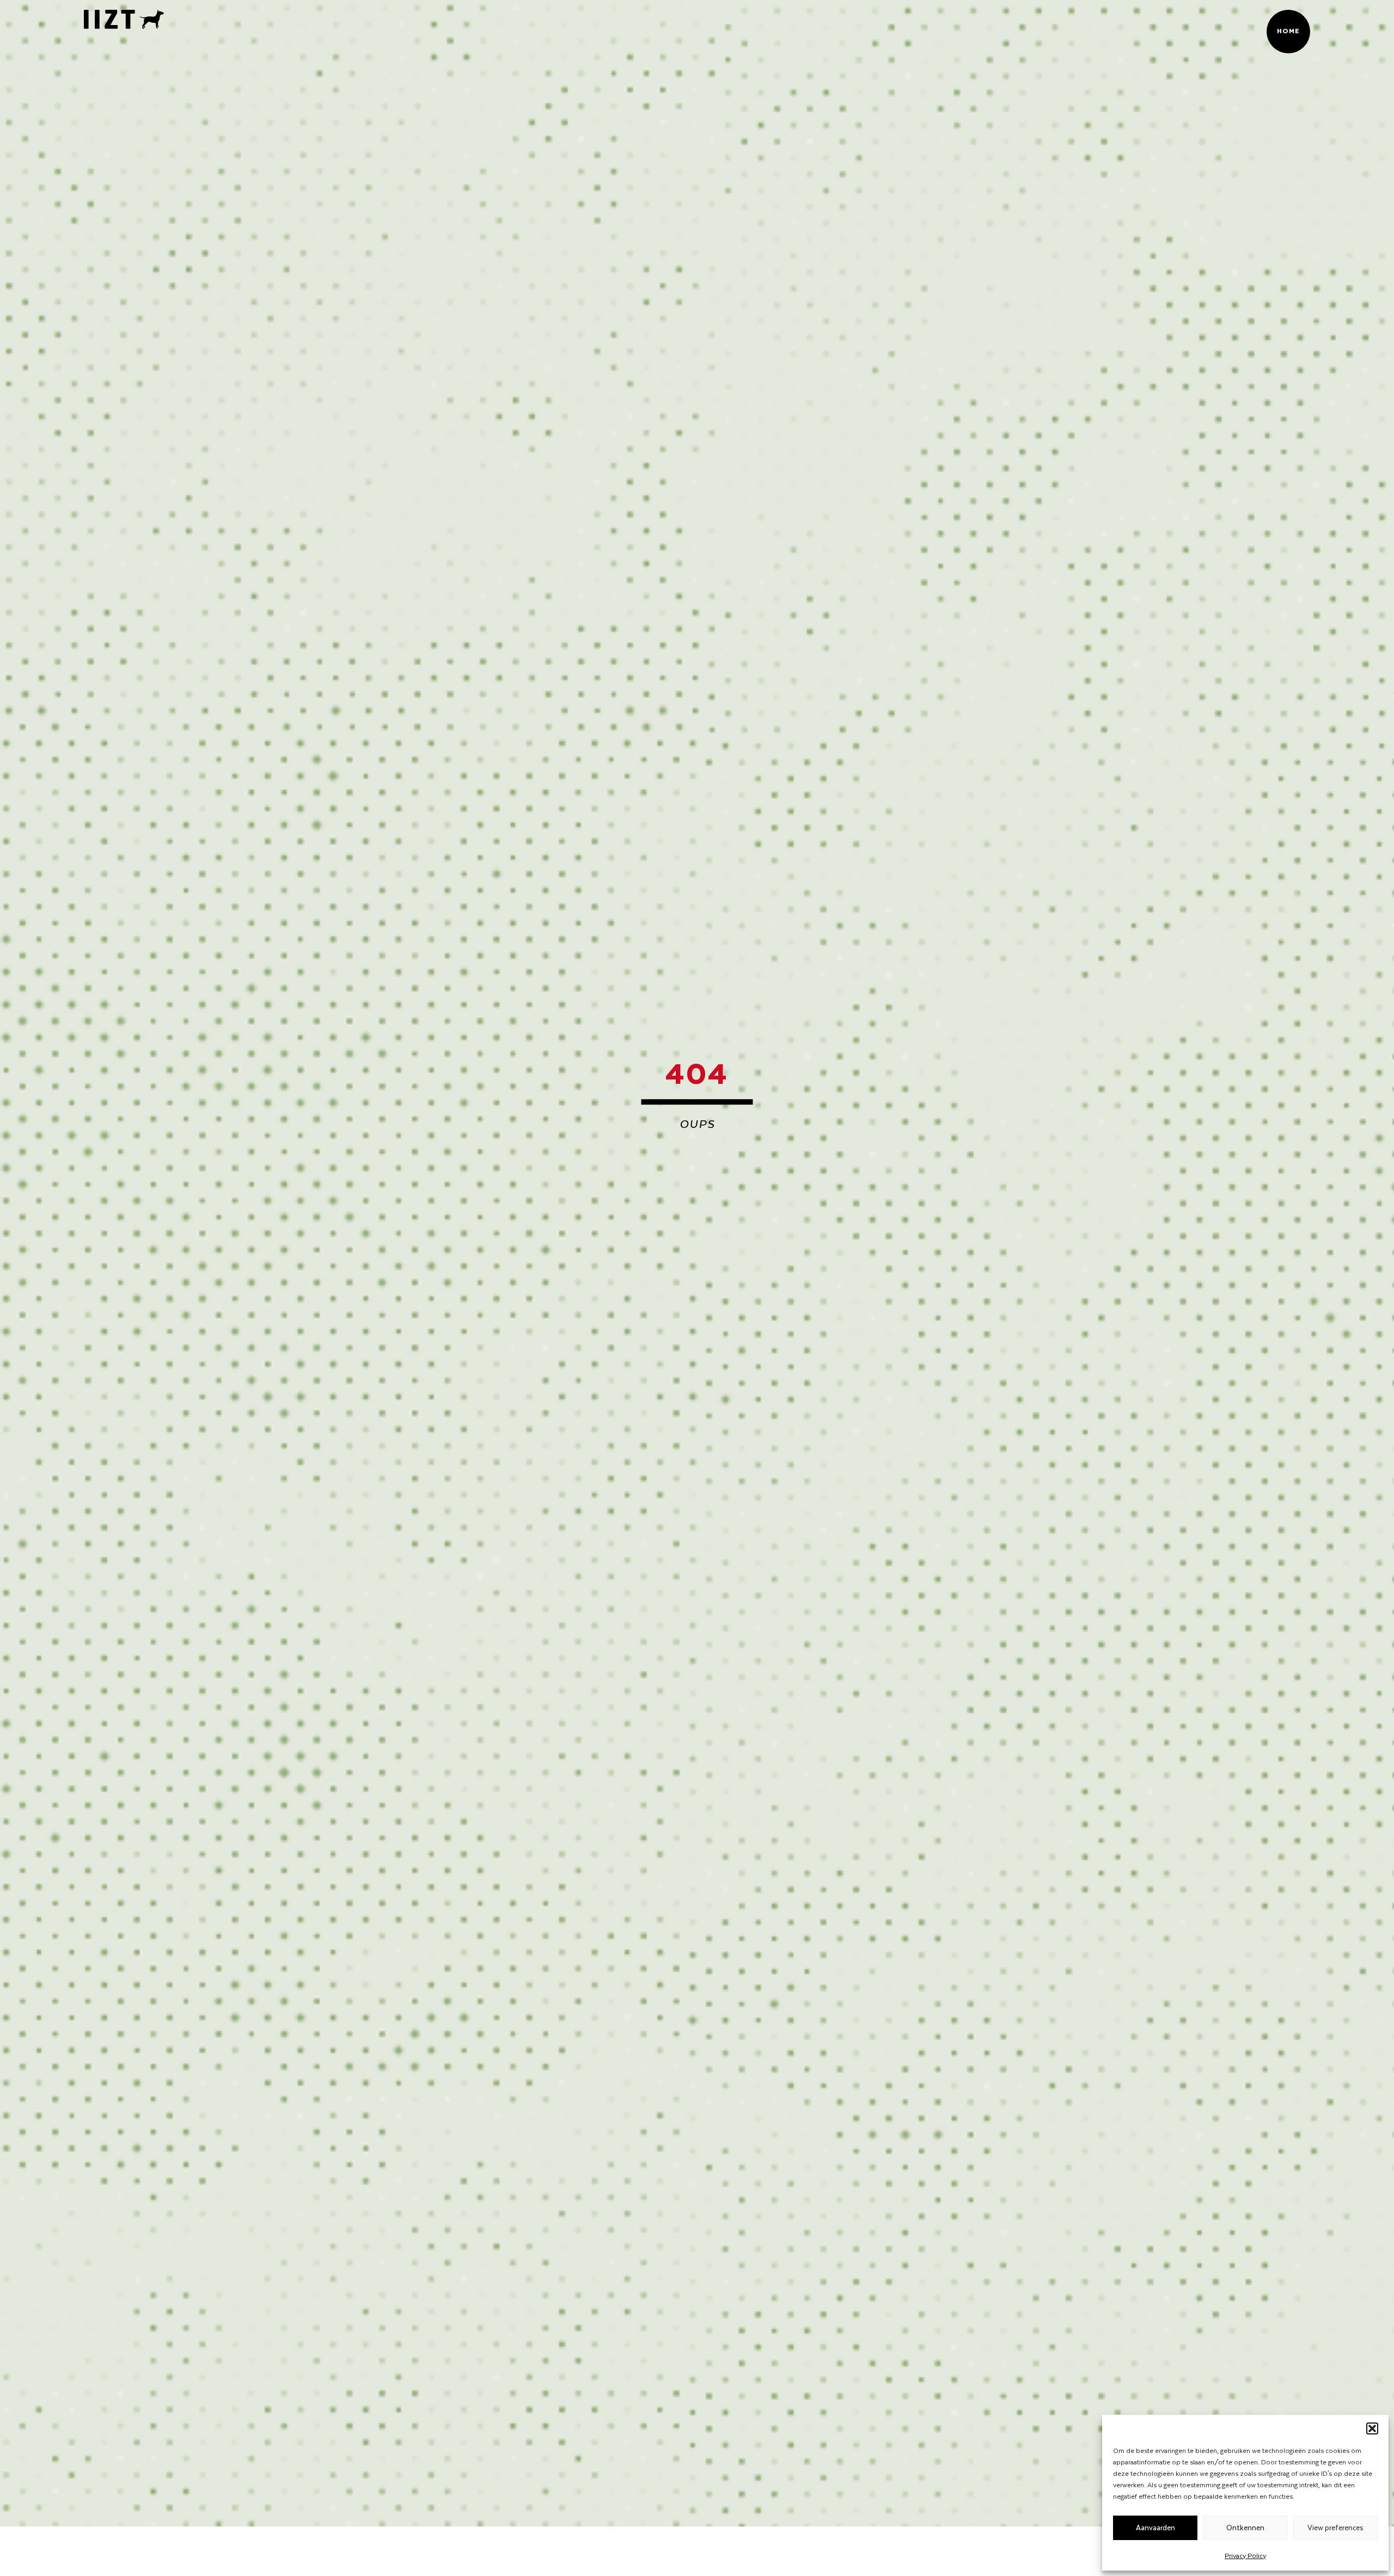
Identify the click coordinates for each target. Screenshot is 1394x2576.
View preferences (1335, 2527)
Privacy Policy (1245, 2555)
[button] (1372, 2428)
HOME (1289, 30)
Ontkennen (1245, 2527)
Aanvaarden (1155, 2527)
